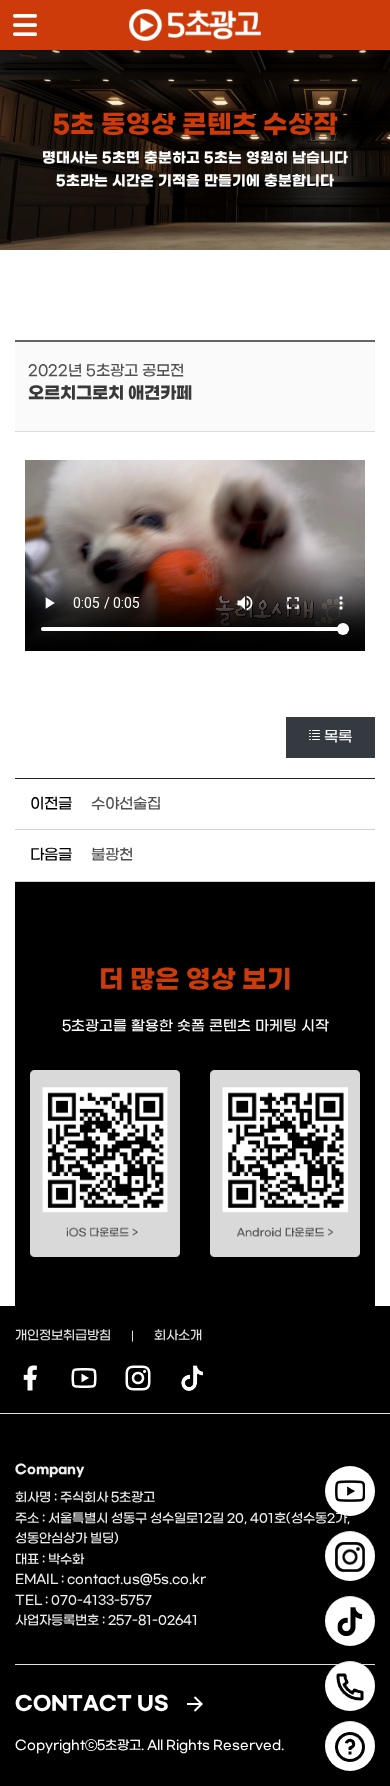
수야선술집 (126, 804)
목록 (338, 737)
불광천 (112, 855)
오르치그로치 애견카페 (110, 393)
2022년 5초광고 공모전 (106, 371)
